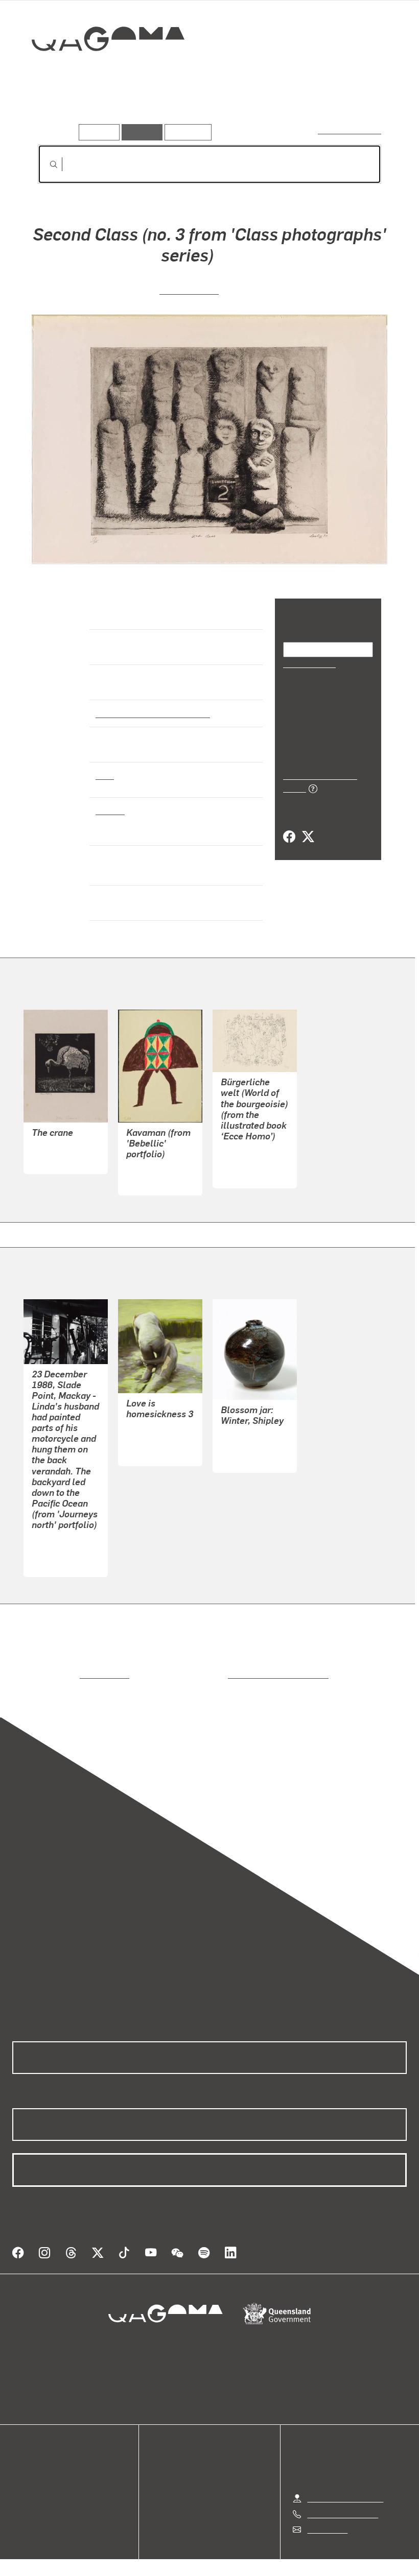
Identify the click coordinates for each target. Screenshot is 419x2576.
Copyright (234, 2553)
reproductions (63, 1666)
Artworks (56, 110)
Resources (186, 132)
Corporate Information (307, 2553)
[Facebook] (289, 826)
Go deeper (147, 110)
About (23, 2499)
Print (105, 775)
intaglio (110, 810)
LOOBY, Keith (189, 289)
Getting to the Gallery (345, 2477)
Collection (101, 72)
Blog (20, 2486)
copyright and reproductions (235, 1666)
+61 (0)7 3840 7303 (342, 2493)
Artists (101, 110)
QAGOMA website (44, 2462)
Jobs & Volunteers (123, 2553)
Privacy (186, 2553)
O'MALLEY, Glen (61, 1542)
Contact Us (327, 2508)
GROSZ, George (249, 1153)
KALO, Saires (150, 1161)
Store (22, 2474)
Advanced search (350, 130)
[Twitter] (308, 826)
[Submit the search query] (45, 164)
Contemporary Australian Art (151, 713)
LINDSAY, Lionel (61, 1139)
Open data (30, 2450)
